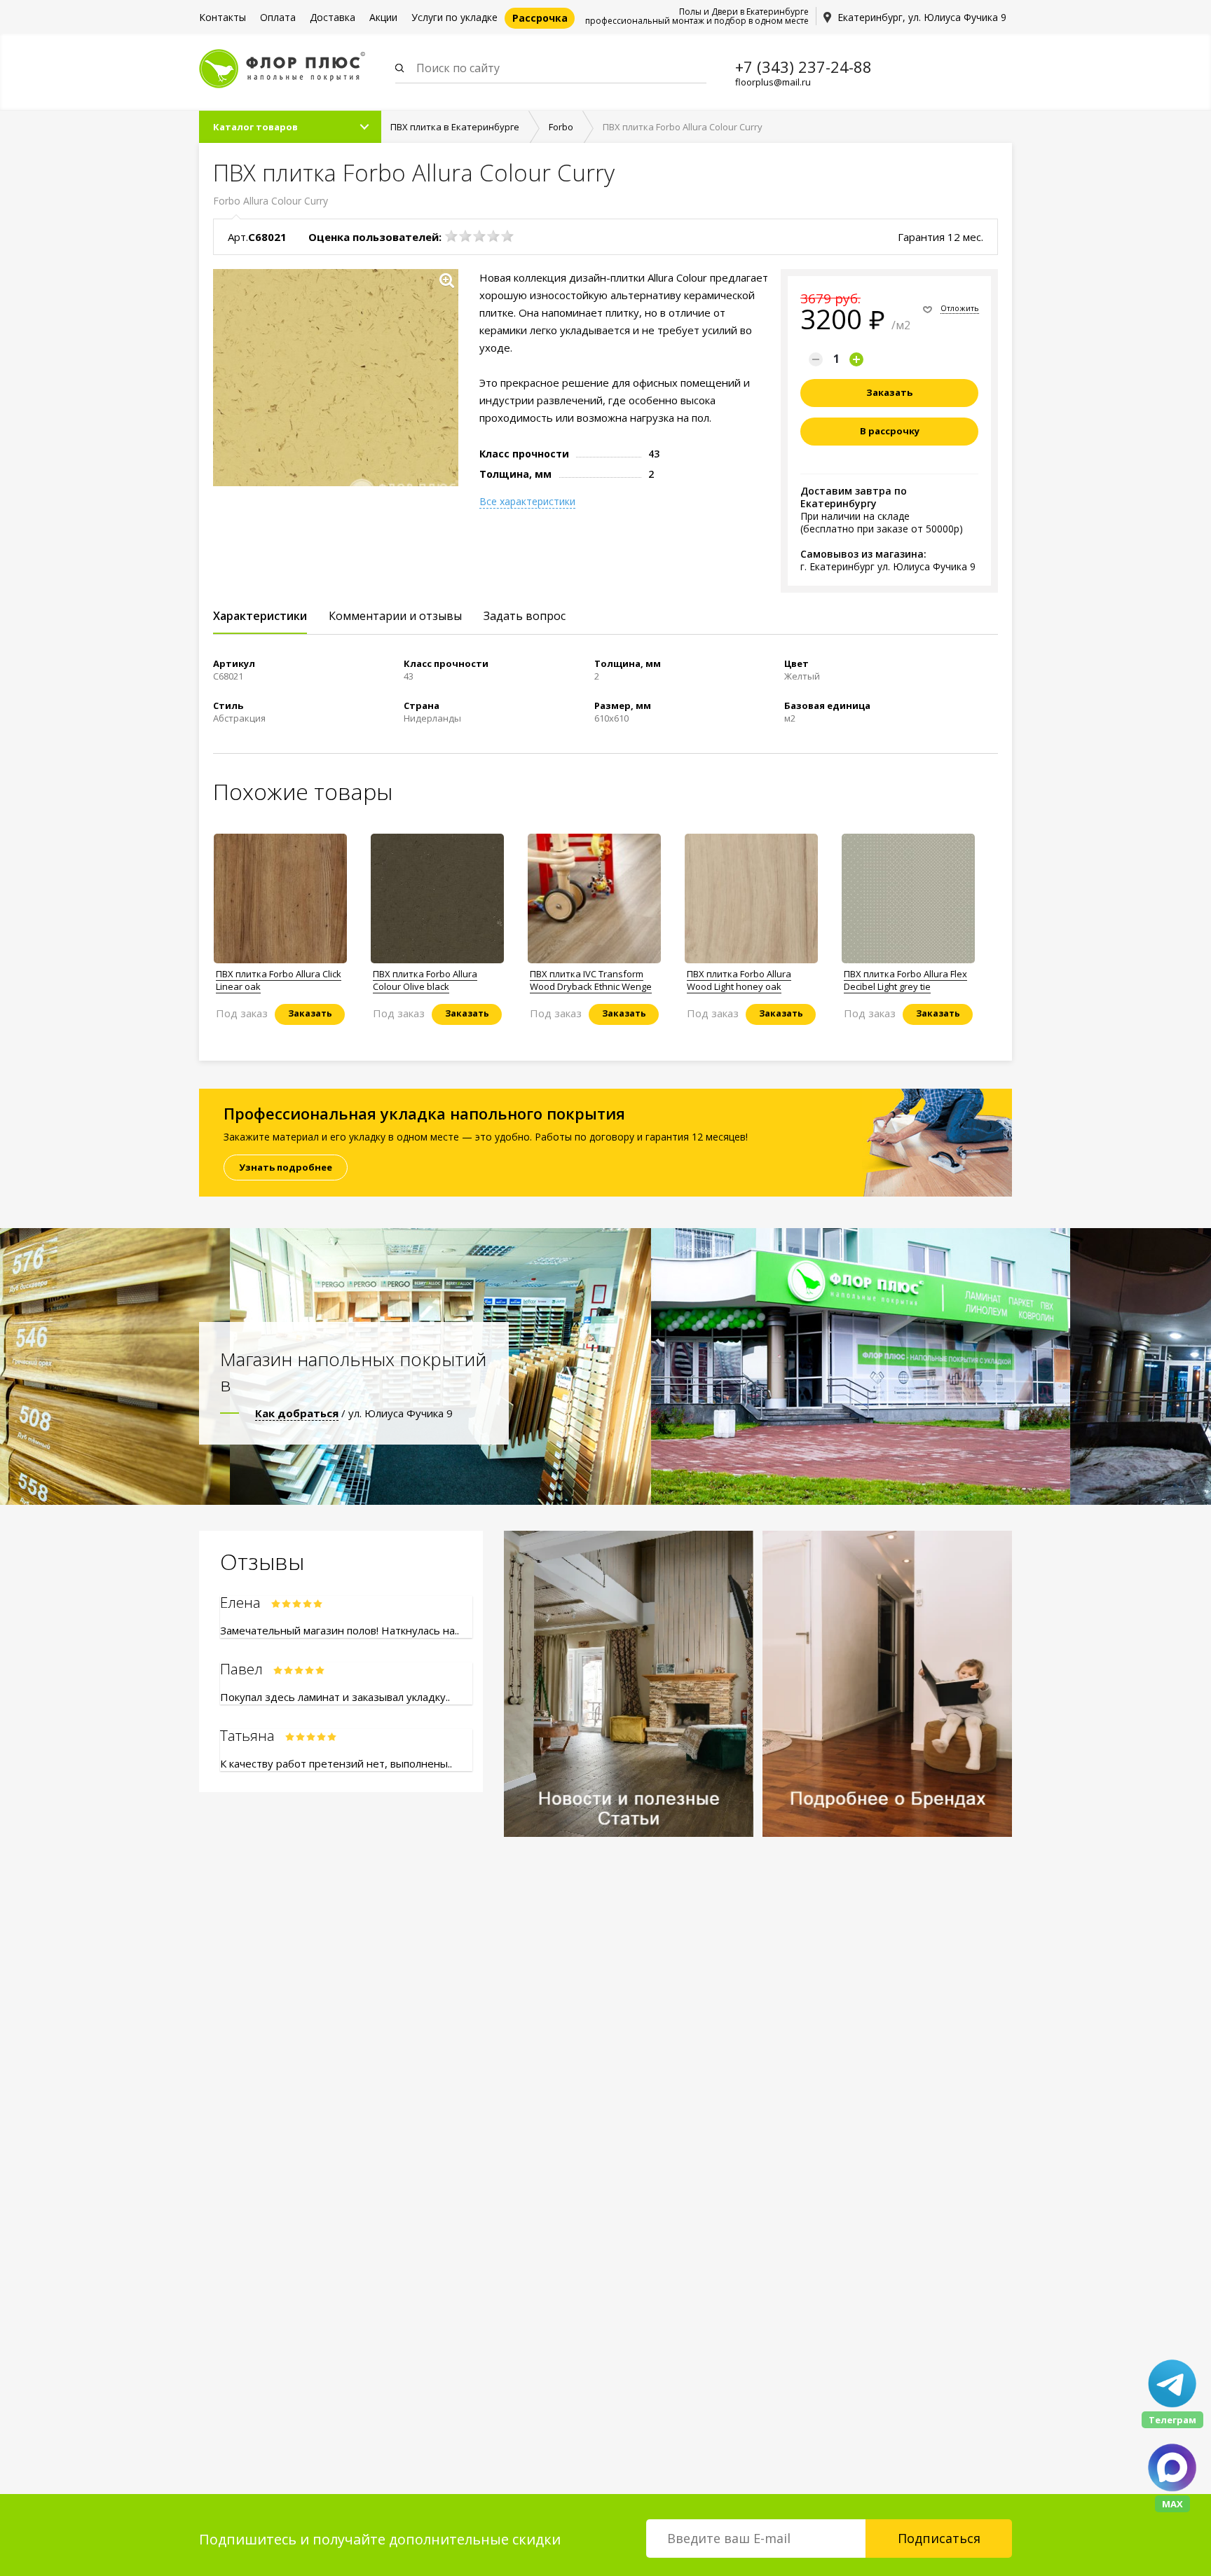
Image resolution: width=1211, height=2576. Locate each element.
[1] (451, 236)
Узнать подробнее (286, 1167)
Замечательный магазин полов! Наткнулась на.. (340, 1630)
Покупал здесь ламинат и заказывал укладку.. (335, 1697)
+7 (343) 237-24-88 (803, 67)
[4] (493, 236)
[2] (465, 236)
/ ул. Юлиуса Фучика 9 (354, 1413)
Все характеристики (527, 502)
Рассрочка (540, 18)
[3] (479, 236)
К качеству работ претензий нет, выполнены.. (336, 1763)
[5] (507, 236)
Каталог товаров (255, 127)
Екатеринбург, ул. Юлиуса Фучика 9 (922, 17)
